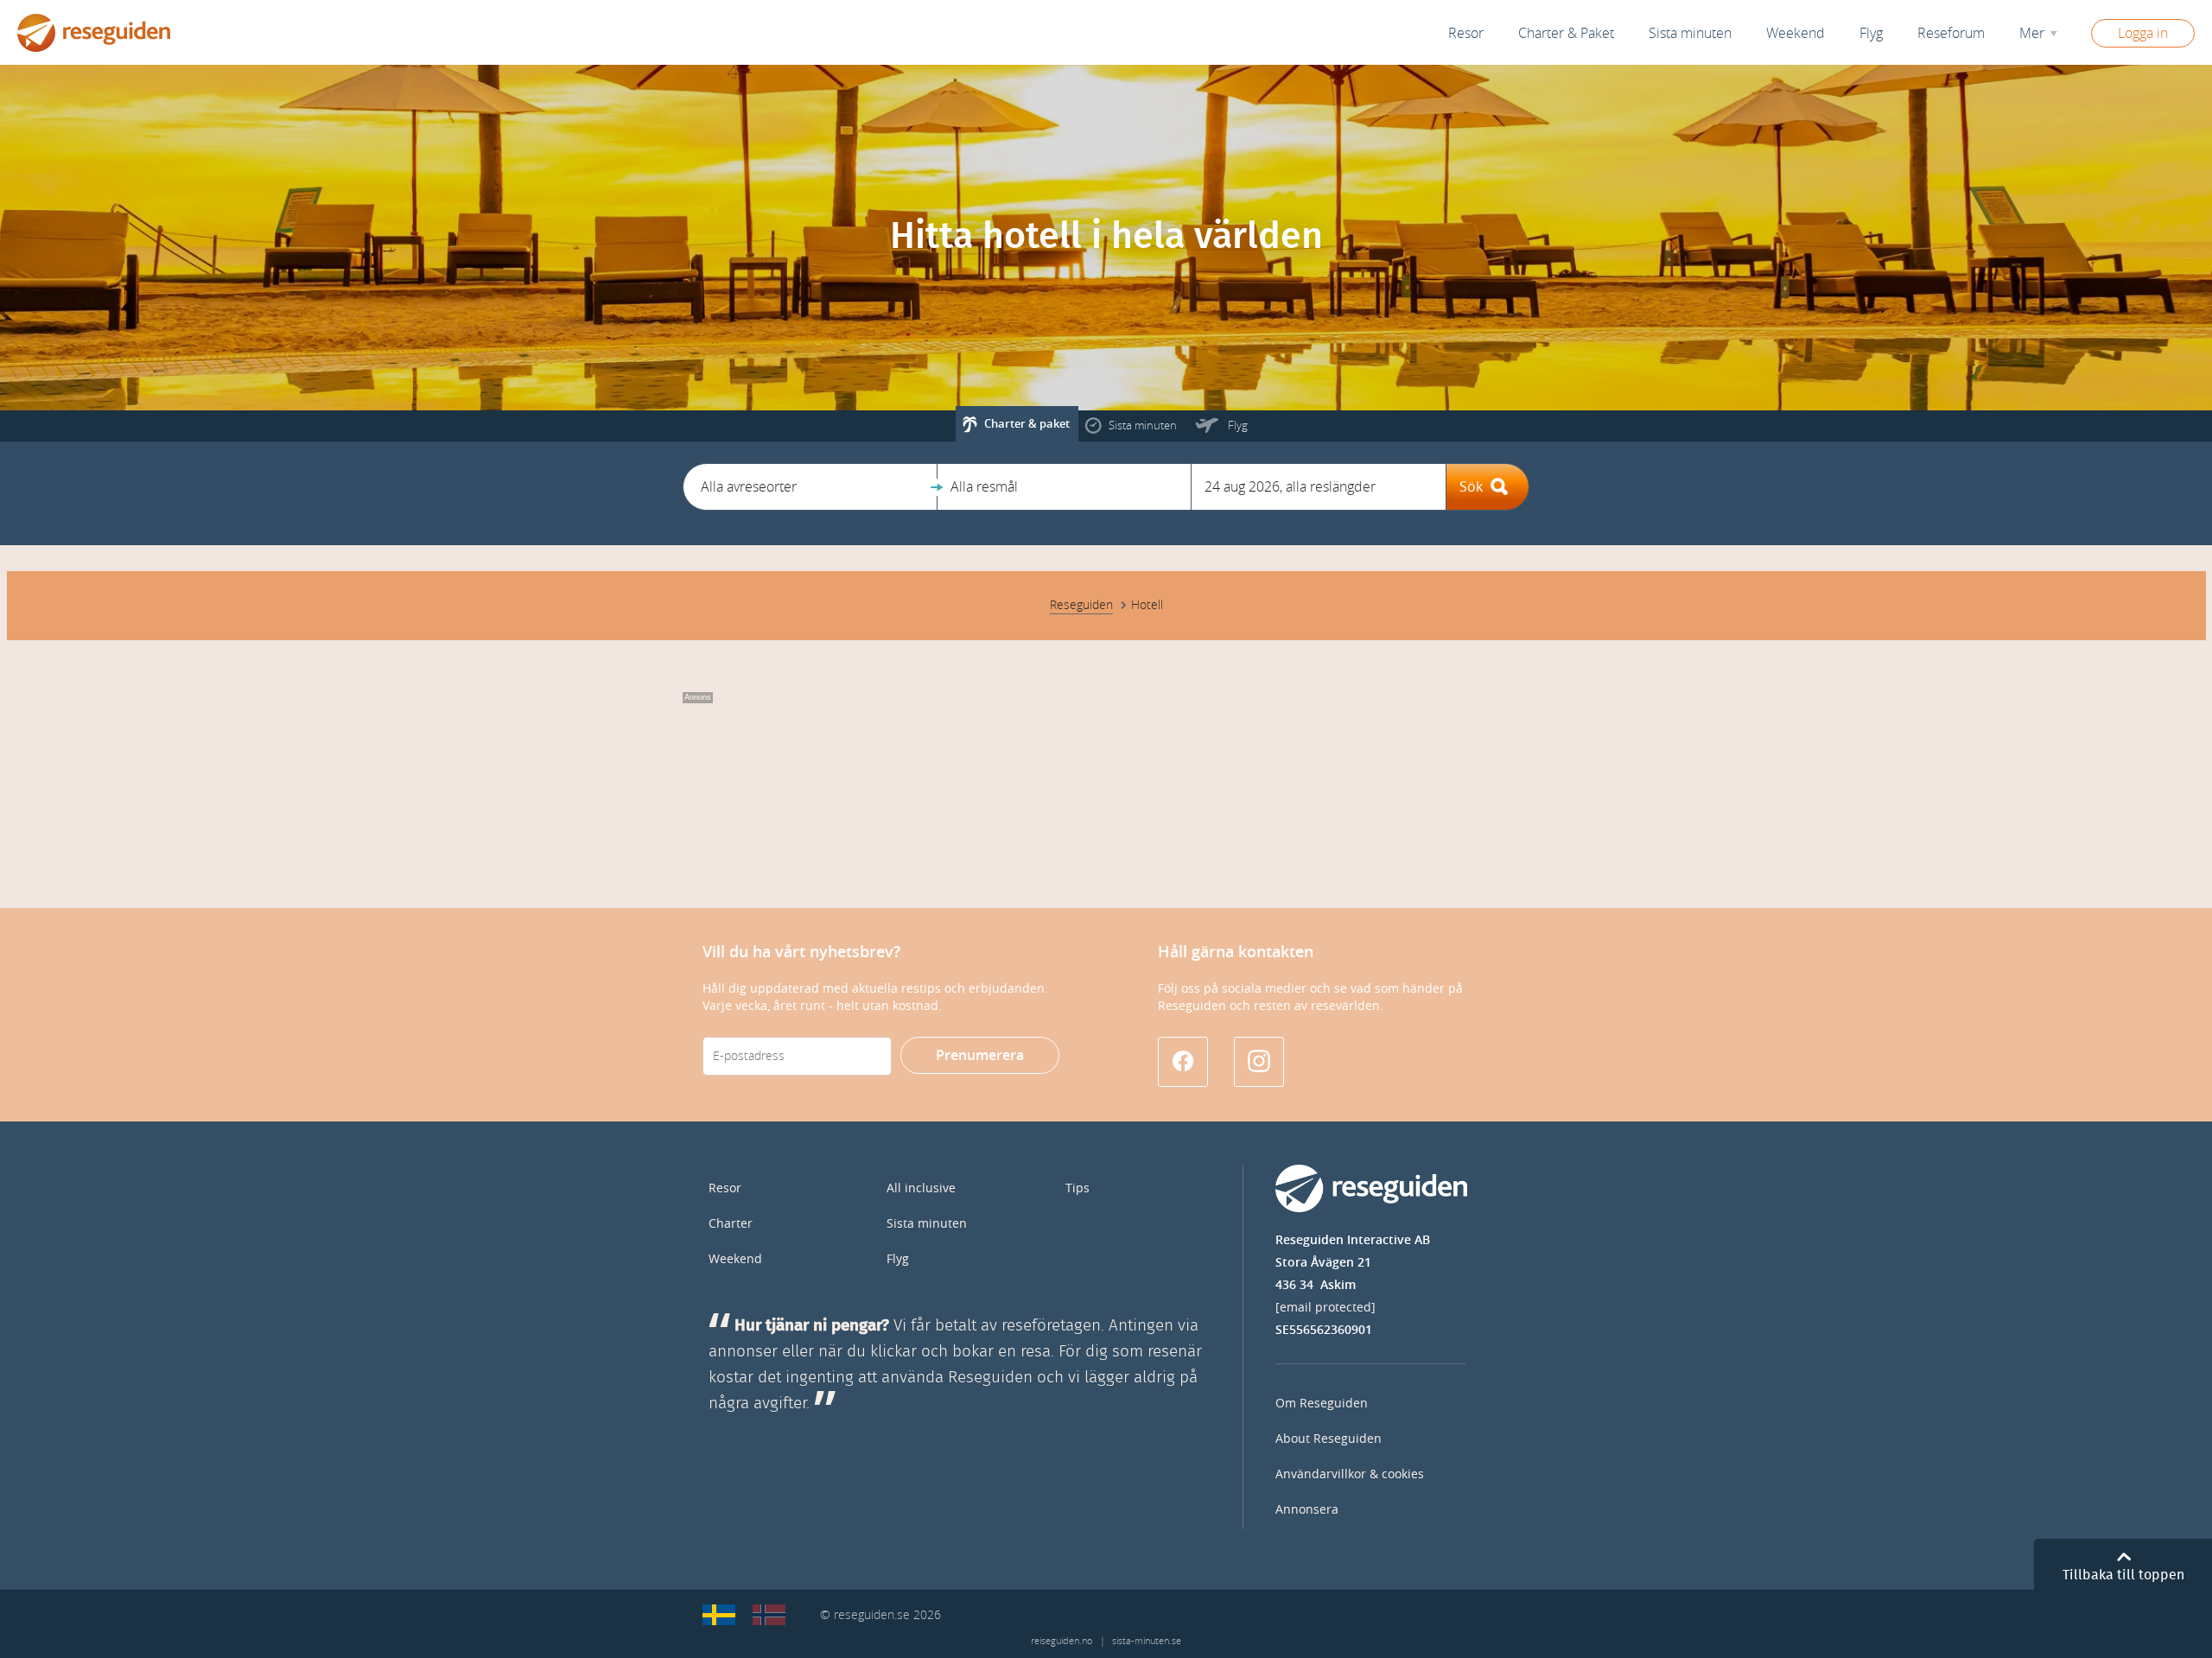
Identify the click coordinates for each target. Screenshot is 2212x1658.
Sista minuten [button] (1690, 33)
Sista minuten (927, 1224)
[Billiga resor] (719, 1615)
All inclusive (921, 1188)
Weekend (1796, 33)
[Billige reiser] (769, 1615)
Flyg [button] (1871, 33)
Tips (1077, 1188)
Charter (731, 1224)
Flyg (898, 1259)
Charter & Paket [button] (1566, 33)
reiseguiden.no (1062, 1641)
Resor (1466, 33)
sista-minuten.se (1147, 1641)
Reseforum (1951, 33)
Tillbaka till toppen (2123, 1575)
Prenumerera (980, 1055)
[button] (810, 487)
